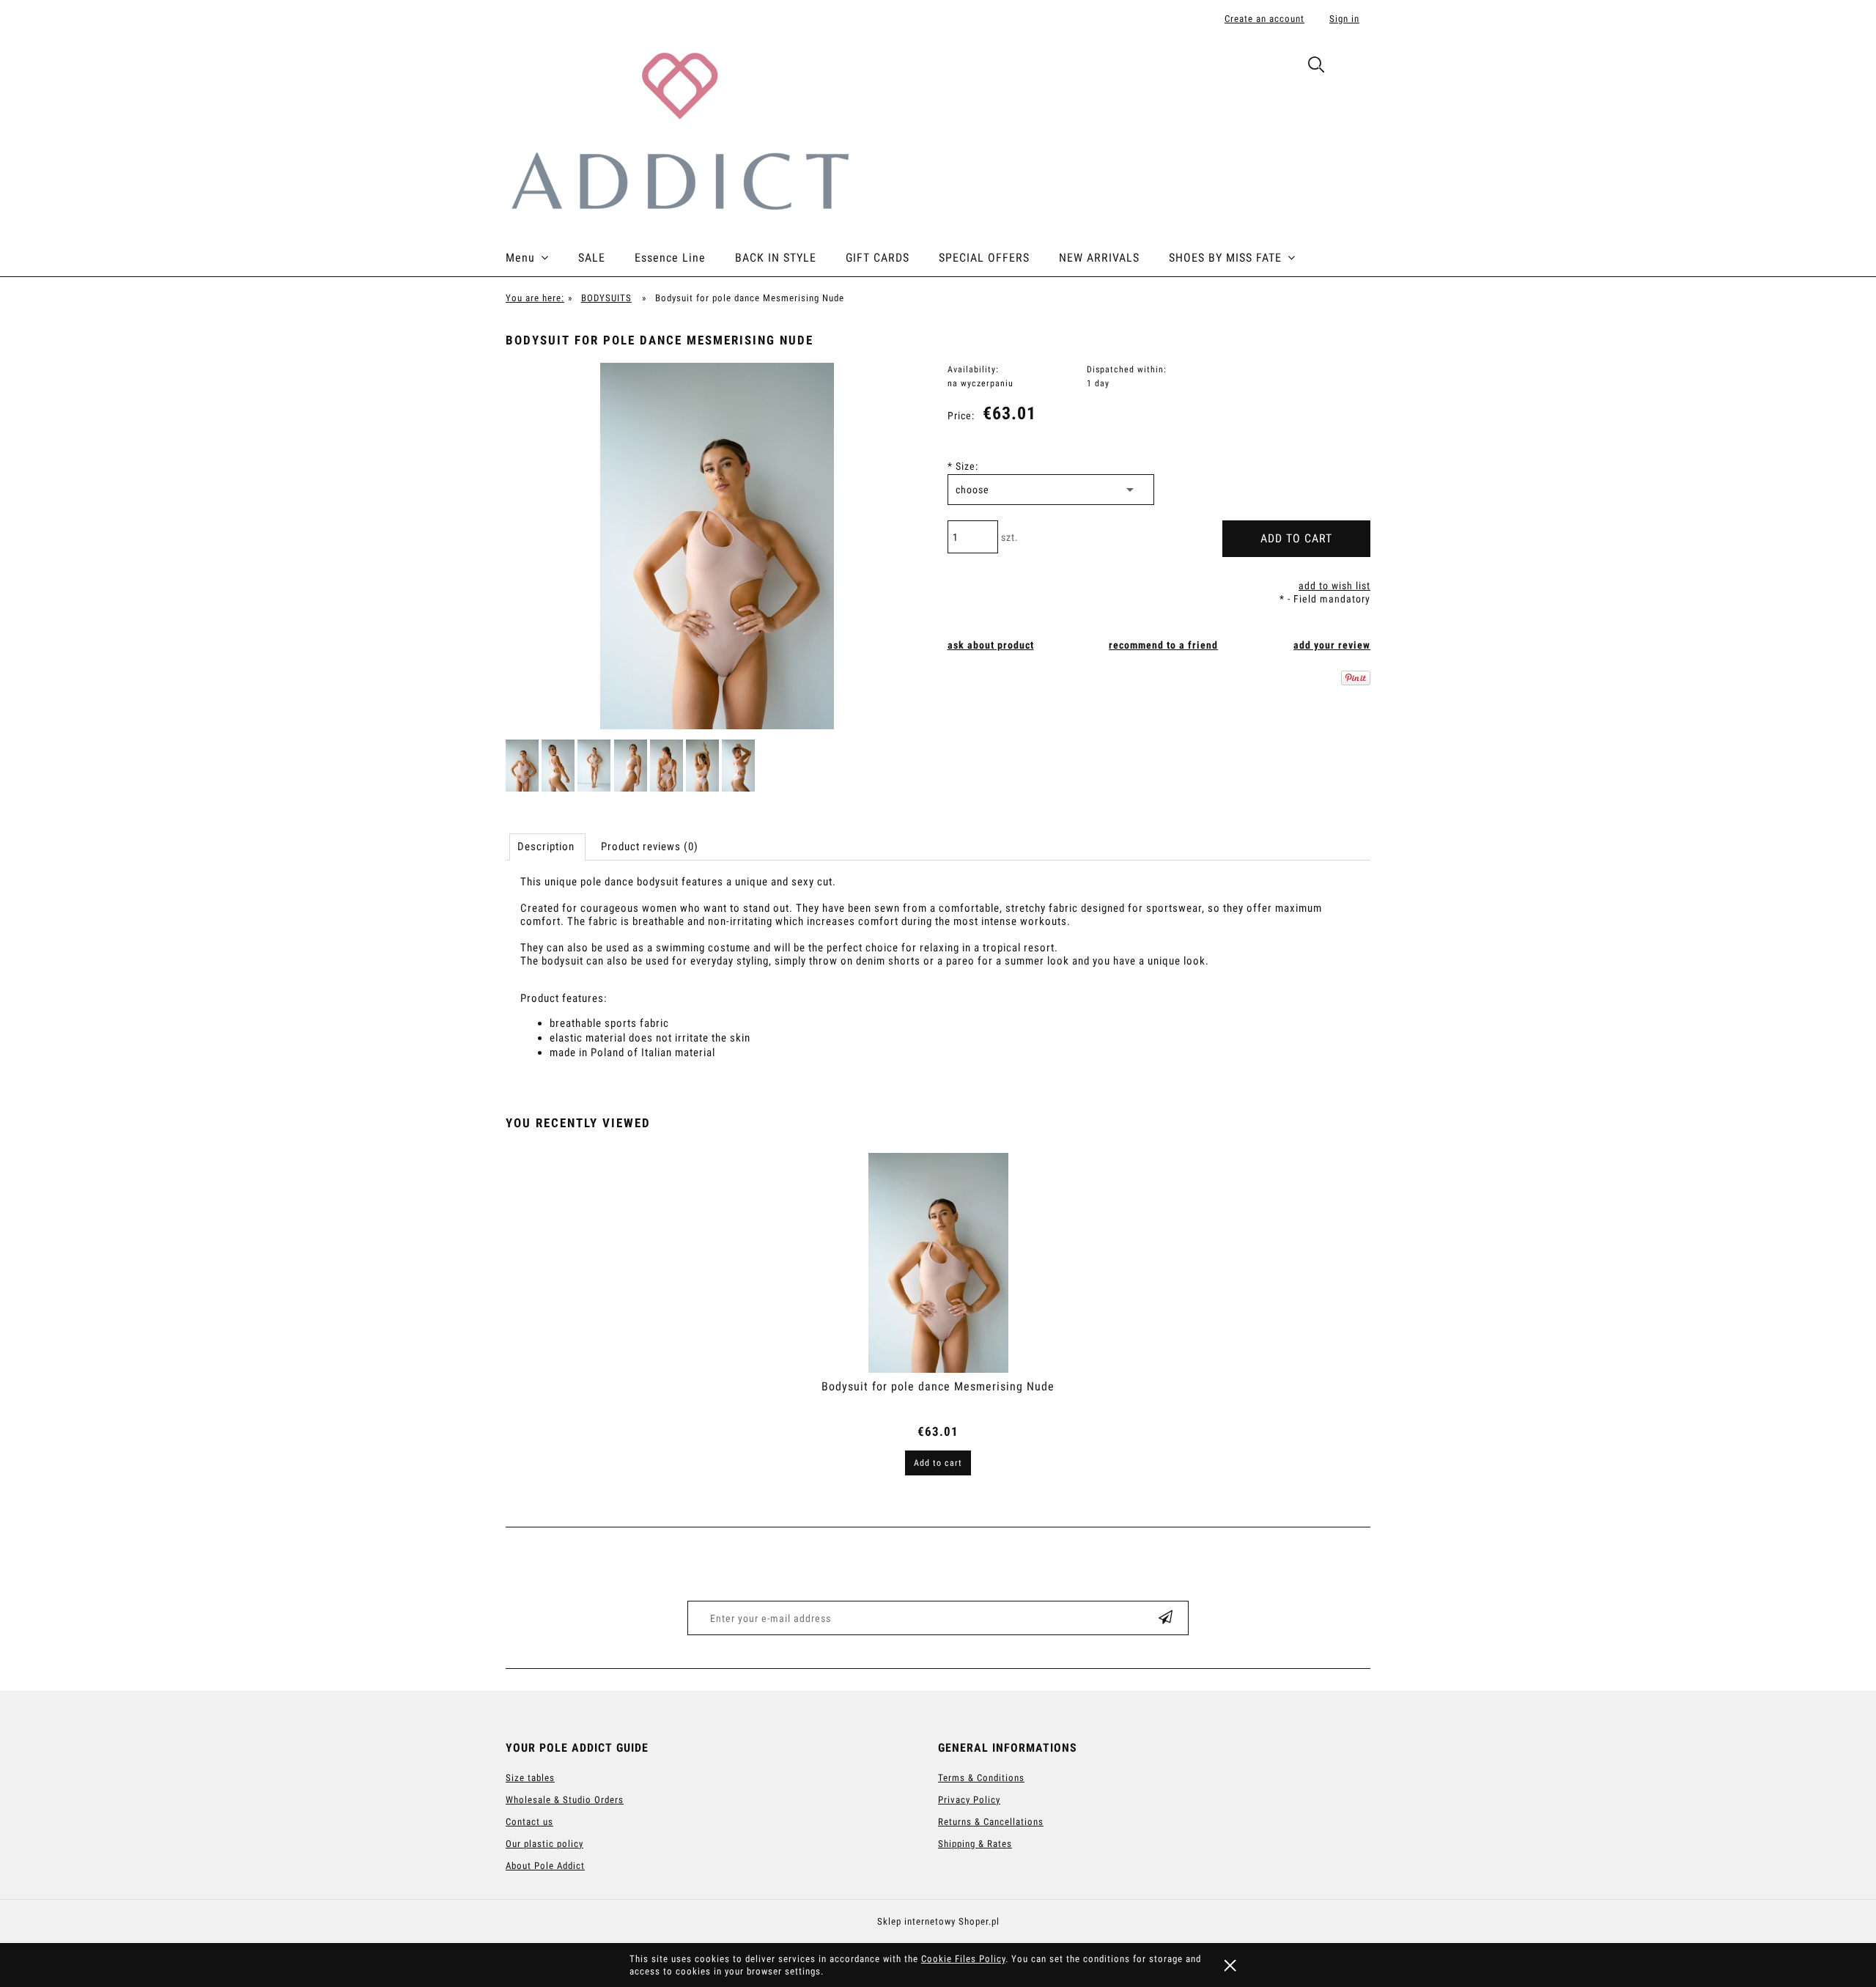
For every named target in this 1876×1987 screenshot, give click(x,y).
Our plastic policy (544, 1844)
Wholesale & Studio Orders (565, 1800)
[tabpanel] (938, 980)
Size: (963, 466)
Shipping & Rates (975, 1844)
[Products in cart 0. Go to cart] (1355, 67)
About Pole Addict (545, 1866)
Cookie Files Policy (963, 1959)
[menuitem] (542, 258)
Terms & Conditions (981, 1778)
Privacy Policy (969, 1800)
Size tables (530, 1778)
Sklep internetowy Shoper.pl (938, 1921)
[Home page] (679, 129)
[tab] (547, 847)
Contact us (529, 1822)
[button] (991, 645)
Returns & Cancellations (991, 1822)
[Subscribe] (1166, 1618)
